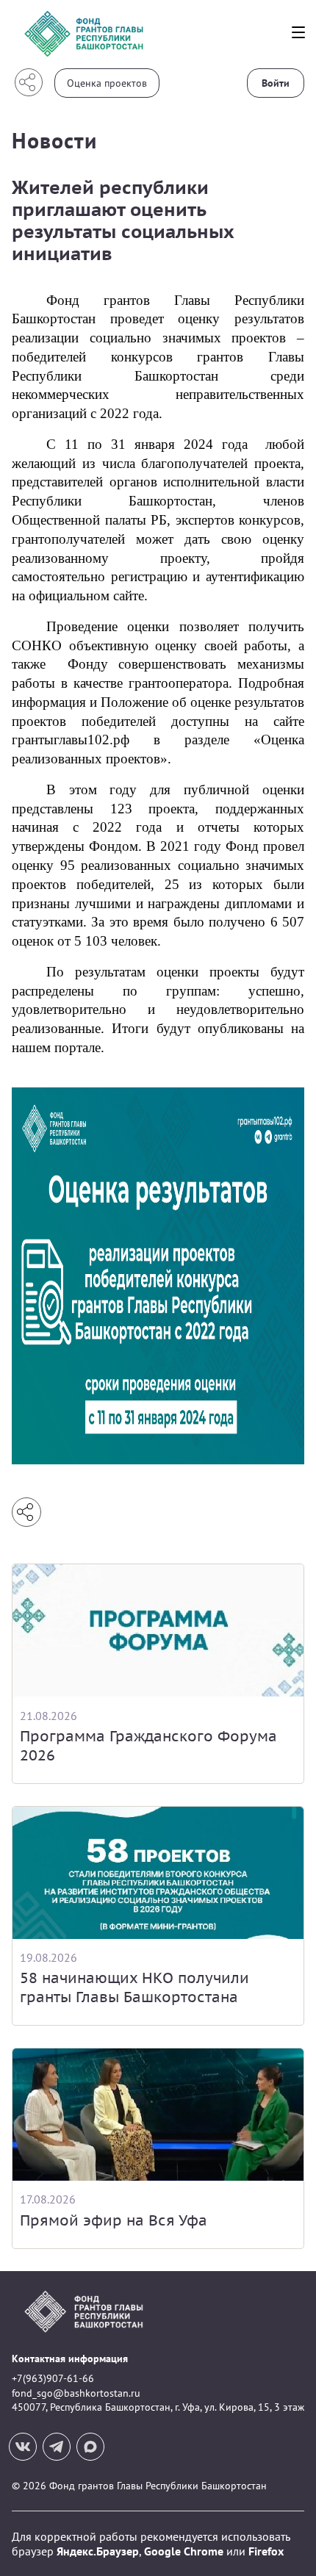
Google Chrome (184, 2551)
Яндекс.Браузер (98, 2551)
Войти (276, 83)
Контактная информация (70, 2359)
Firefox (266, 2551)
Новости (54, 140)
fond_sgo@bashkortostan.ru (76, 2393)
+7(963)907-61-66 (53, 2378)
